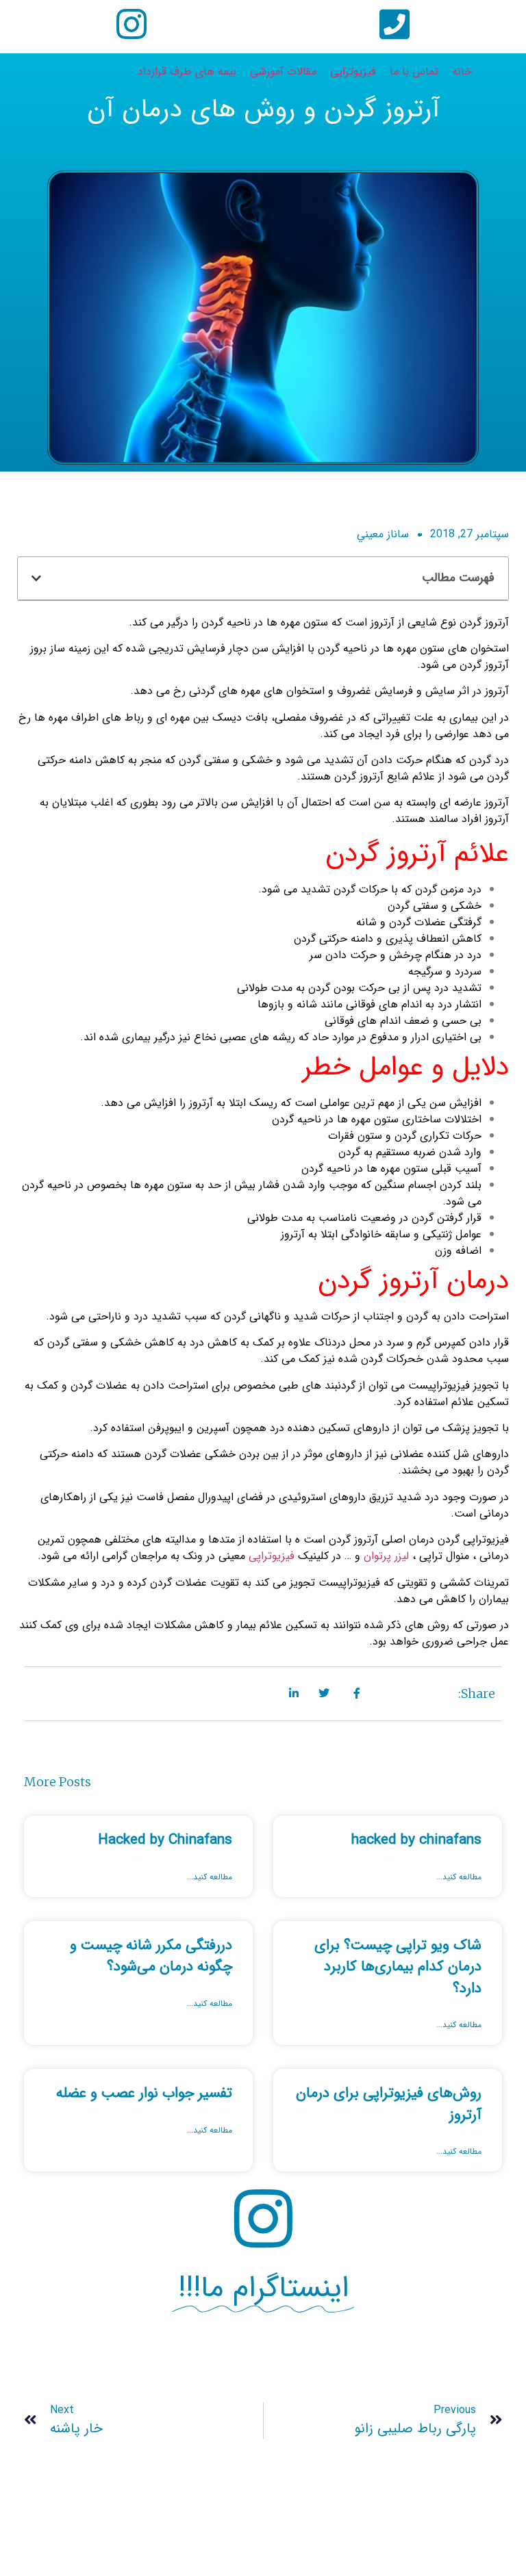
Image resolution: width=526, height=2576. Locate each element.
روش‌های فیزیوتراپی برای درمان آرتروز (389, 2104)
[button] (36, 578)
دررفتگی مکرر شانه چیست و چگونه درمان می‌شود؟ (151, 1956)
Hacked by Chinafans (165, 1840)
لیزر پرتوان (386, 1556)
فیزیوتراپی (273, 1556)
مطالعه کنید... (459, 1877)
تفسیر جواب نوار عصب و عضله (144, 2093)
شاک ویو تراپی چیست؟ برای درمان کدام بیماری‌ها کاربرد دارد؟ (398, 1967)
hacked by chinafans (416, 1840)
